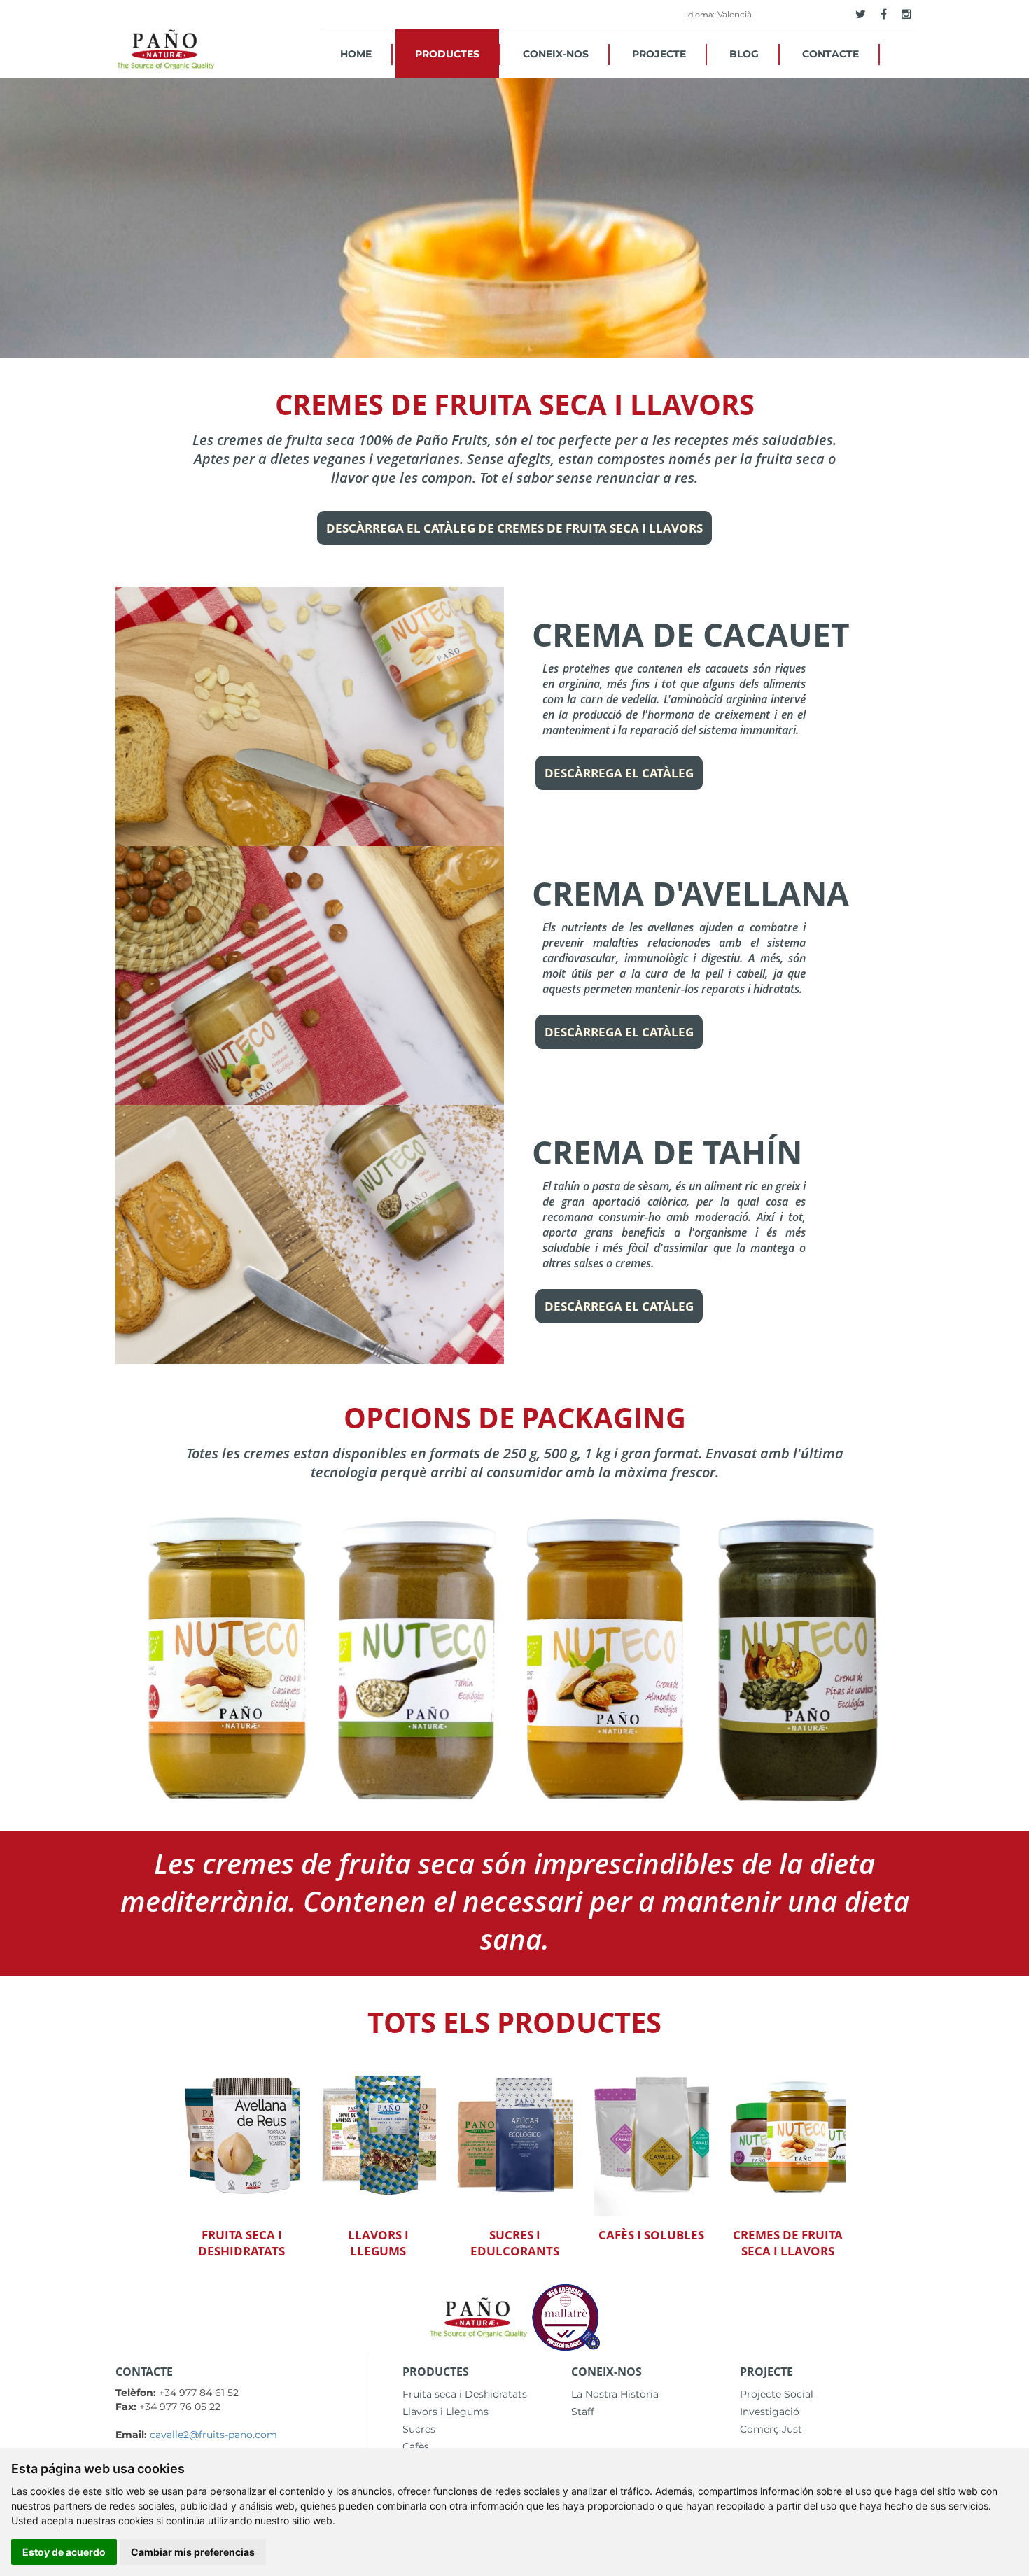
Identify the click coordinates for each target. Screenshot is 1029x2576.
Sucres (419, 2429)
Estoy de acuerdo (64, 2552)
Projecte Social (777, 2394)
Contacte (831, 54)
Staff (583, 2412)
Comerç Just (771, 2429)
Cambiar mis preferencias (193, 2552)
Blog (744, 54)
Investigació (770, 2412)
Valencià (735, 14)
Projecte (659, 54)
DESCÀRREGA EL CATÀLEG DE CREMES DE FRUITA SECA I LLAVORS (514, 528)
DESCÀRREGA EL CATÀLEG (619, 773)
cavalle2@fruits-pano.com (213, 2435)
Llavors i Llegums (446, 2412)
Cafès (416, 2447)
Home (356, 54)
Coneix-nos (556, 54)
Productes (447, 54)
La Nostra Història (615, 2394)
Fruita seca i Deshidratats (465, 2394)
